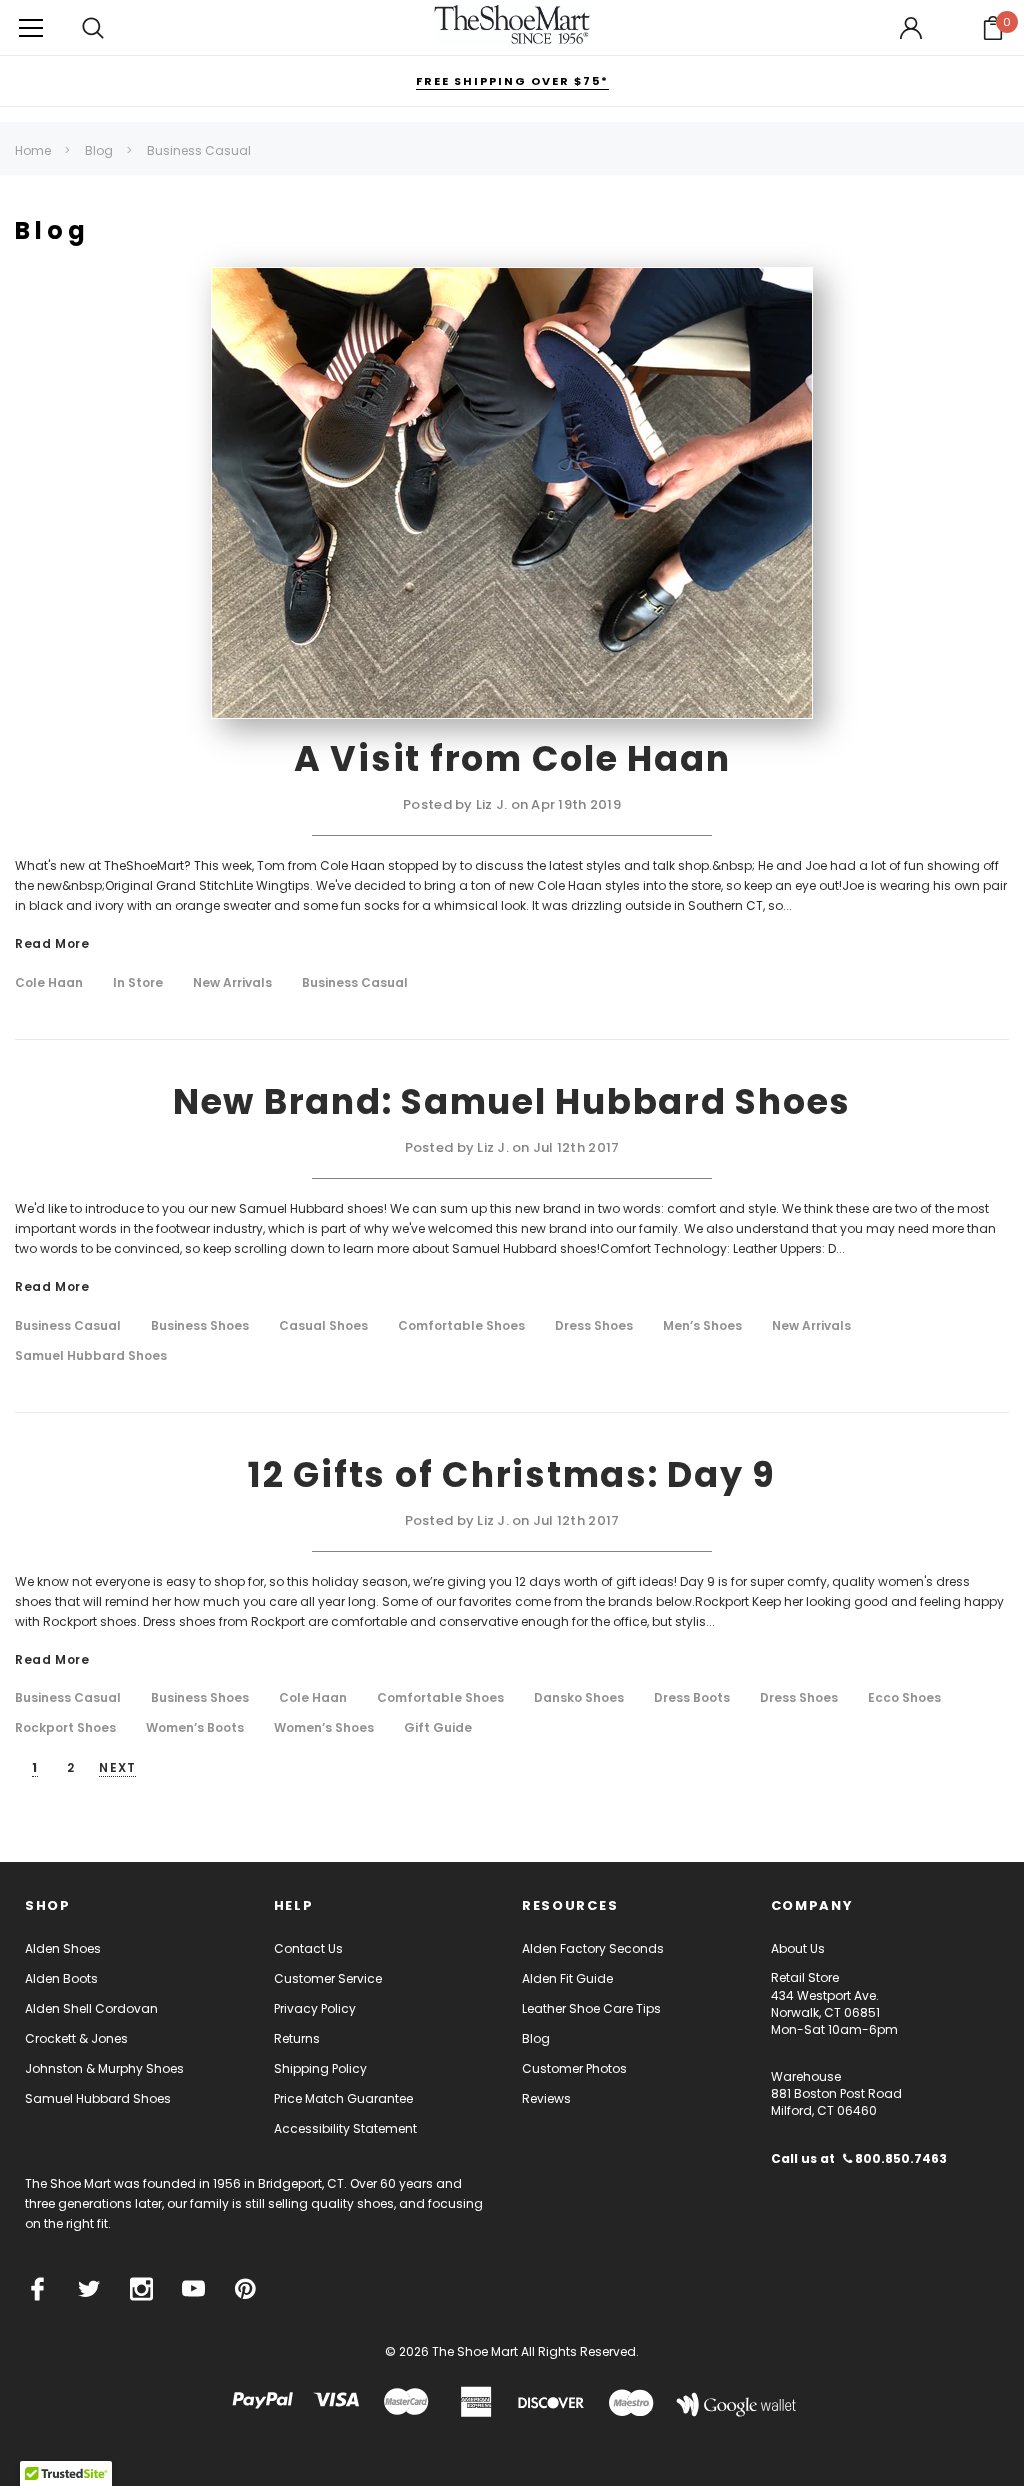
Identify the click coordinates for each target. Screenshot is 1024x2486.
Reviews (546, 2098)
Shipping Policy (320, 2068)
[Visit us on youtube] (193, 2289)
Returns (297, 2038)
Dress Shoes (594, 1326)
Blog (536, 2038)
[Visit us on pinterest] (245, 2289)
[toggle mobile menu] (31, 27)
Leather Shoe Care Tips (591, 2008)
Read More (52, 944)
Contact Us (308, 1948)
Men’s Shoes (702, 1326)
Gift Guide (438, 1728)
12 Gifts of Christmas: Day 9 (512, 1474)
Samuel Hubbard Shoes (91, 1356)
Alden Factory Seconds (593, 1948)
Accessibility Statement (345, 2128)
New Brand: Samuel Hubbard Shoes (512, 1101)
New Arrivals (232, 983)
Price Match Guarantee (343, 2098)
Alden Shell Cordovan (91, 2008)
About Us (798, 1948)
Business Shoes (200, 1326)
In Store (138, 983)
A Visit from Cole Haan (512, 758)
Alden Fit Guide (567, 1978)
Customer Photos (574, 2068)
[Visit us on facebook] (37, 2289)
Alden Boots (61, 1978)
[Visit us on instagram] (141, 2289)
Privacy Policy (315, 2008)
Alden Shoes (63, 1948)
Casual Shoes (323, 1326)
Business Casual (355, 983)
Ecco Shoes (904, 1698)
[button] (993, 28)
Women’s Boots (195, 1728)
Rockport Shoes (65, 1728)
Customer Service (328, 1978)
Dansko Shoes (579, 1698)
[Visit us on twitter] (89, 2289)
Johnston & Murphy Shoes (104, 2068)
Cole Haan (49, 983)
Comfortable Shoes (461, 1326)
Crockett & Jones (76, 2038)
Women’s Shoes (324, 1728)
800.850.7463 (899, 2158)
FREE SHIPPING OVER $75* (512, 81)
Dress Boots (692, 1698)
